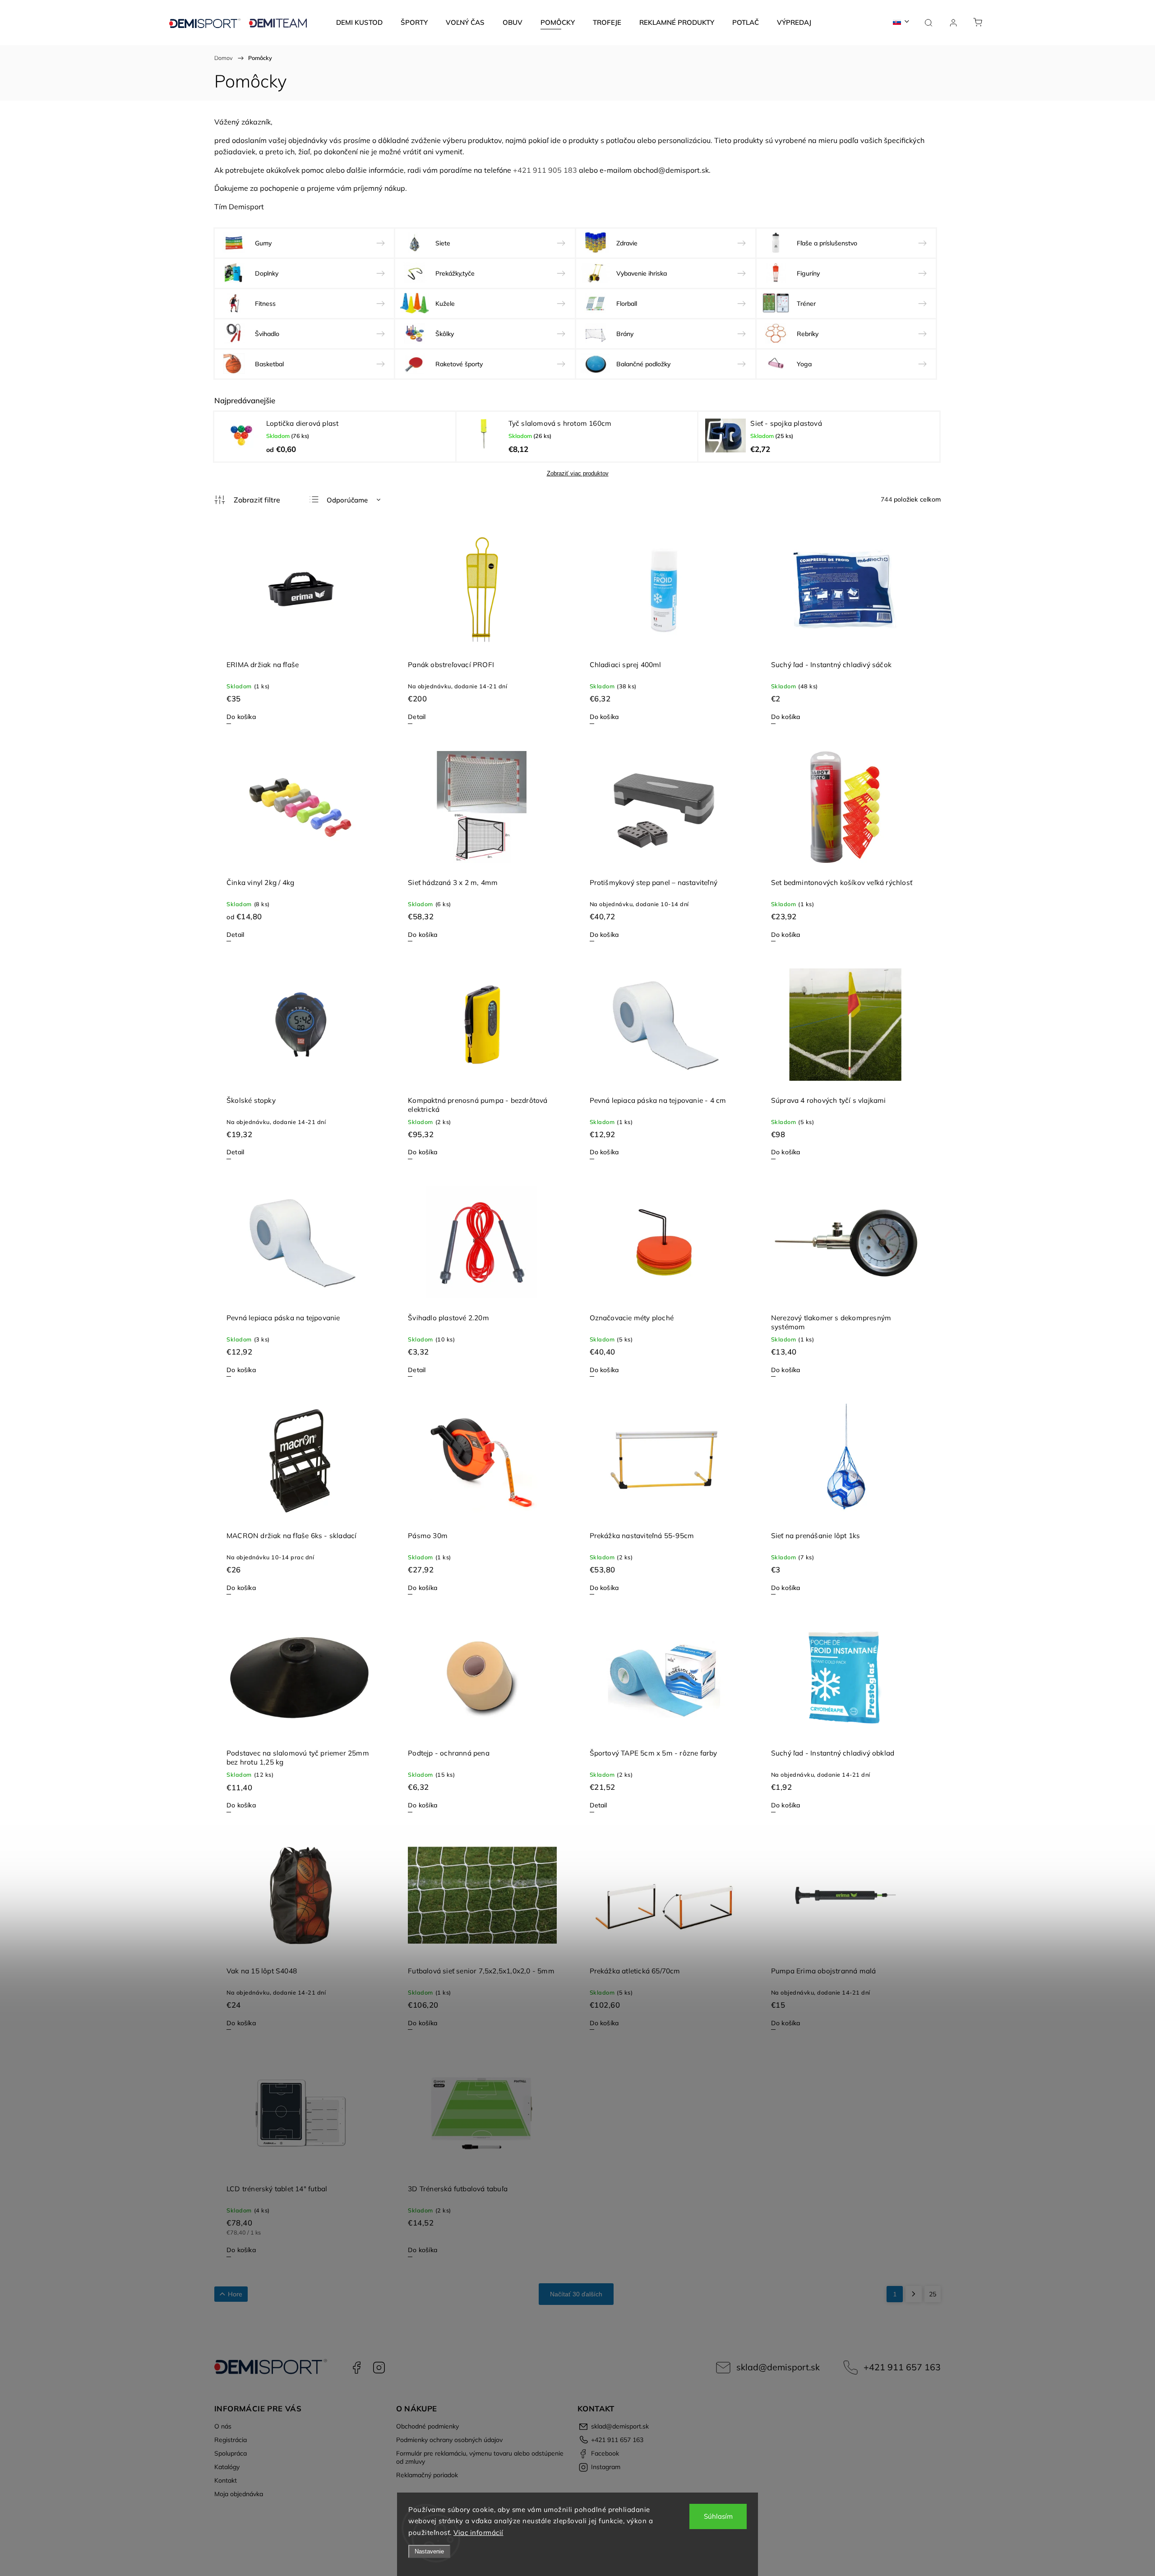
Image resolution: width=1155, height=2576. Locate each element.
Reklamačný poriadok (427, 2475)
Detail (417, 717)
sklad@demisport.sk (778, 2367)
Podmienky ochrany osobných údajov (449, 2440)
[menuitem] (359, 23)
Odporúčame (347, 500)
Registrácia (231, 2440)
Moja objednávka (239, 2494)
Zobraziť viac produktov (578, 473)
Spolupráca (231, 2453)
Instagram (379, 2368)
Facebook (356, 2368)
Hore (235, 2294)
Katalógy (227, 2467)
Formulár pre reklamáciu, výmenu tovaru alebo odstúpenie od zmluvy (480, 2457)
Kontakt (226, 2480)
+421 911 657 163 (902, 2367)
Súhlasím (718, 2516)
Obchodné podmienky (427, 2426)
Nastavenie (429, 2551)
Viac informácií (478, 2532)
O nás (223, 2426)
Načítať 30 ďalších (576, 2294)
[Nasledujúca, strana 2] (914, 2294)
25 (933, 2294)
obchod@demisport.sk (671, 170)
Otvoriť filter (247, 500)
